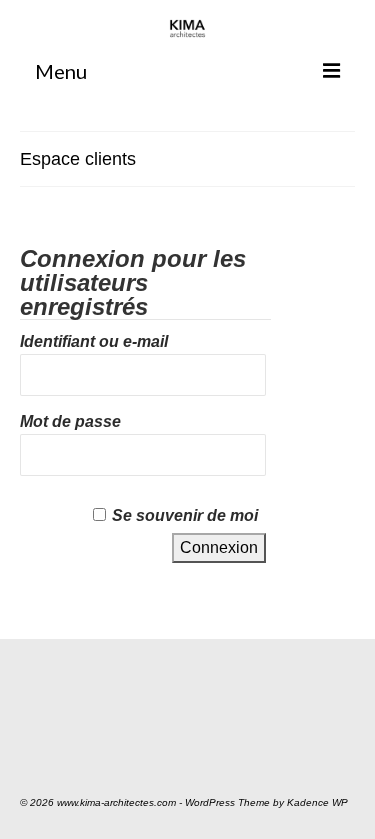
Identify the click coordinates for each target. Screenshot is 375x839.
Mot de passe (70, 421)
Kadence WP (317, 802)
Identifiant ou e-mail (94, 341)
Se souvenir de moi (185, 515)
